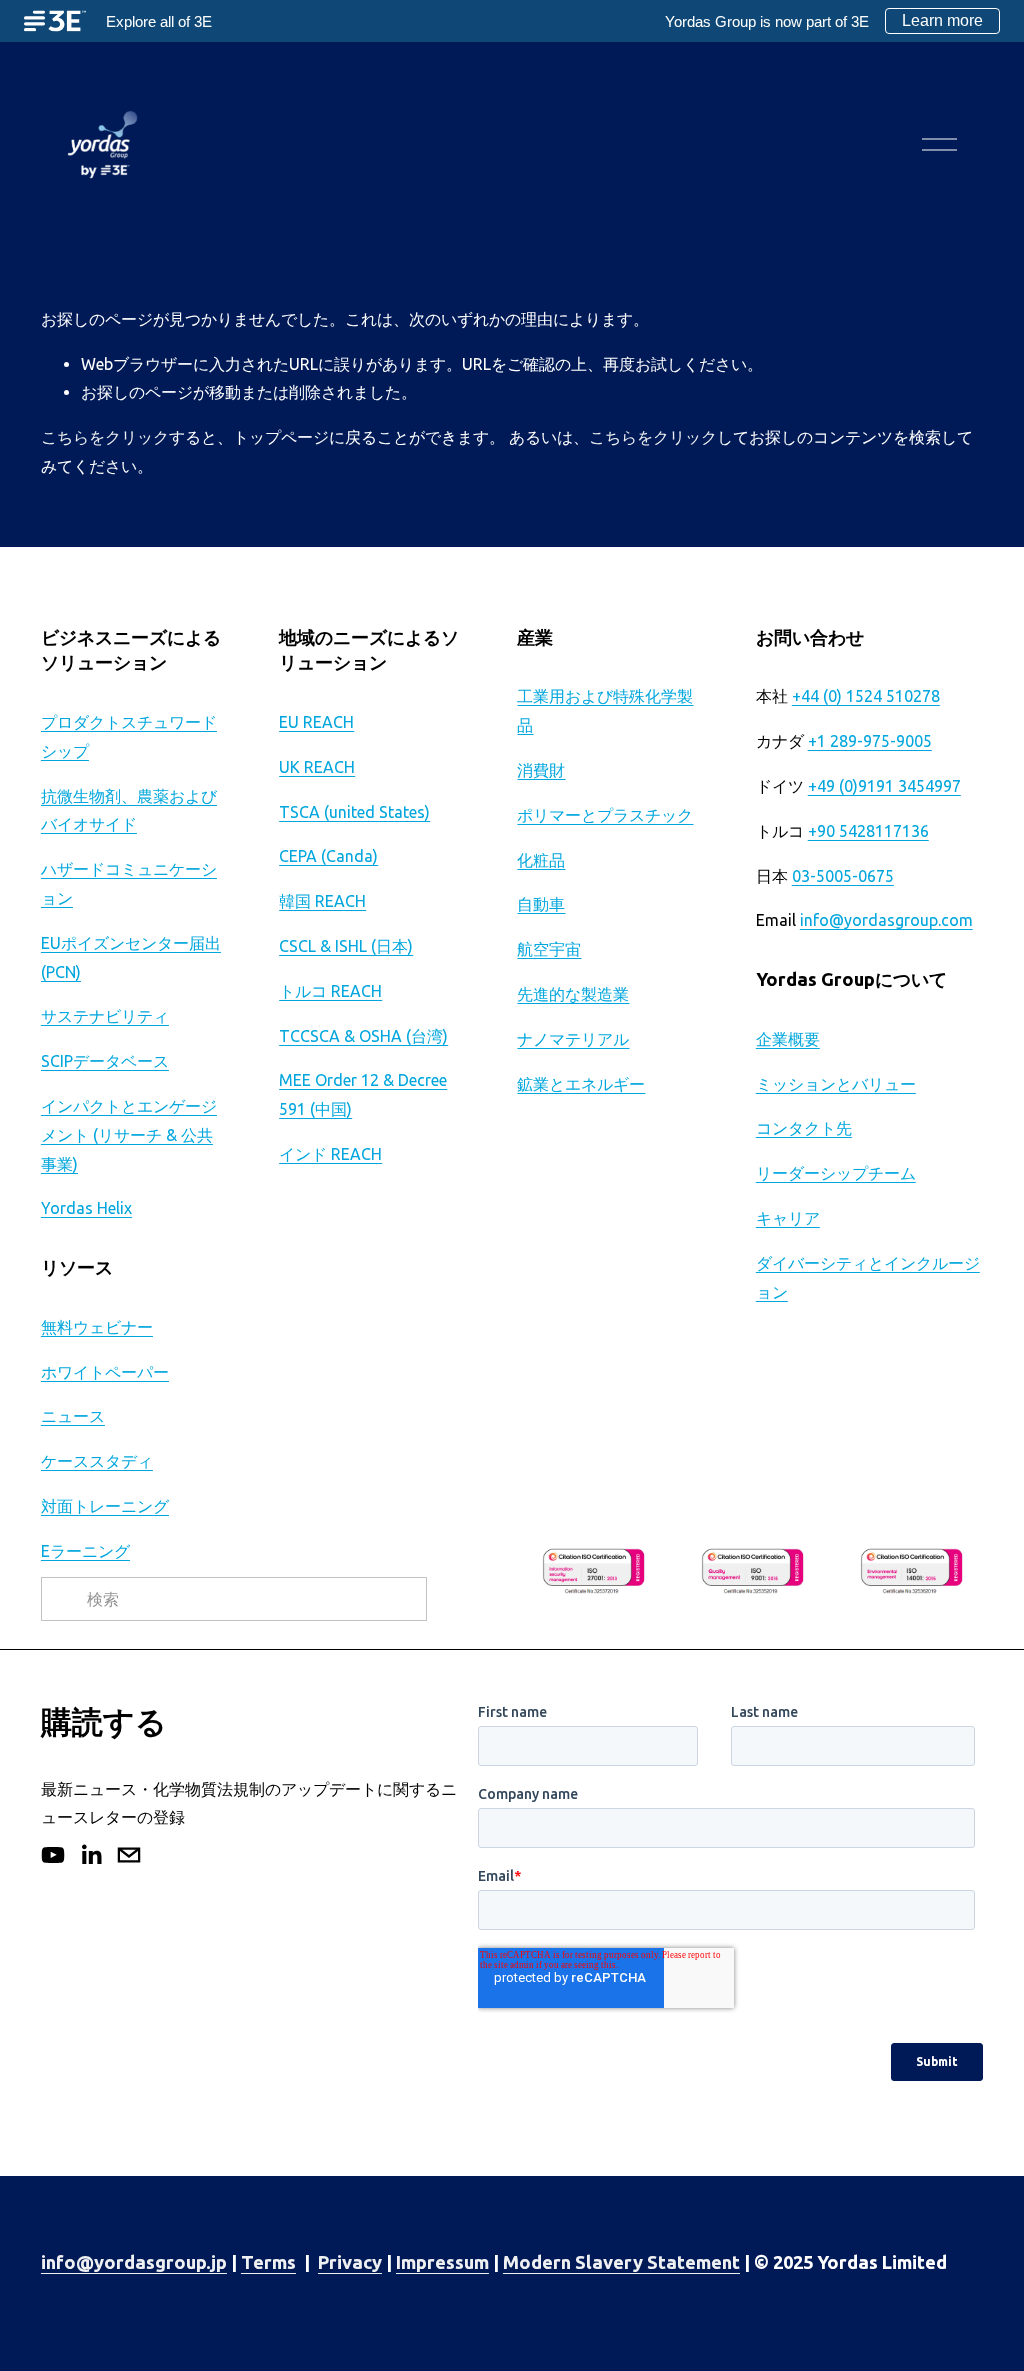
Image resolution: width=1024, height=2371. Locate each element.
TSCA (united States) (354, 812)
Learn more (942, 20)
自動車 (541, 904)
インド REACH (330, 1154)
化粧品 (541, 860)
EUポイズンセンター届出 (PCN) (131, 957)
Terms (268, 2262)
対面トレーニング (105, 1506)
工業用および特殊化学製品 (605, 710)
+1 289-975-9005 (870, 741)
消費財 (541, 770)
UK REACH (317, 767)
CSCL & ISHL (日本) (346, 946)
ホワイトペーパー (105, 1372)
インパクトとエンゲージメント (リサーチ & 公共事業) (129, 1135)
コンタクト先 (804, 1128)
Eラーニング (85, 1551)
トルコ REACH (330, 991)
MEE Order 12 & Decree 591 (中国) (363, 1094)
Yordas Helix (86, 1208)
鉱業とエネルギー (581, 1084)
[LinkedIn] (91, 1855)
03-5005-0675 (843, 876)
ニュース (73, 1416)
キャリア (788, 1218)
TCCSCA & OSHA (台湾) (363, 1036)
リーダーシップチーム (836, 1173)
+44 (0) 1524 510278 (866, 696)
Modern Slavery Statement (621, 2262)
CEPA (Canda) (328, 856)
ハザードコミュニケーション (129, 883)
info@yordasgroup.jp (134, 2262)
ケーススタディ (97, 1461)
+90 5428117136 (868, 831)
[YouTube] (53, 1855)
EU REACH (316, 722)
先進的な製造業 (573, 994)
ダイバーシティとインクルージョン (868, 1277)
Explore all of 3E (159, 21)
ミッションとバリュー (836, 1084)
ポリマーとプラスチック (605, 815)
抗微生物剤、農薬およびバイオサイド (129, 810)
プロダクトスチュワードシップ (129, 736)
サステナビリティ (105, 1016)
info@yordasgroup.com (886, 920)
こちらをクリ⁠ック (105, 437)
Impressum (442, 2262)
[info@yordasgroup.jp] (129, 1855)
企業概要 (788, 1039)
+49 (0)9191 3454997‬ (884, 786)
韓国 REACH (322, 901)
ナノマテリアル (573, 1039)
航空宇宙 (549, 949)
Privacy (350, 2262)
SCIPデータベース (105, 1061)
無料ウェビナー (97, 1327)
